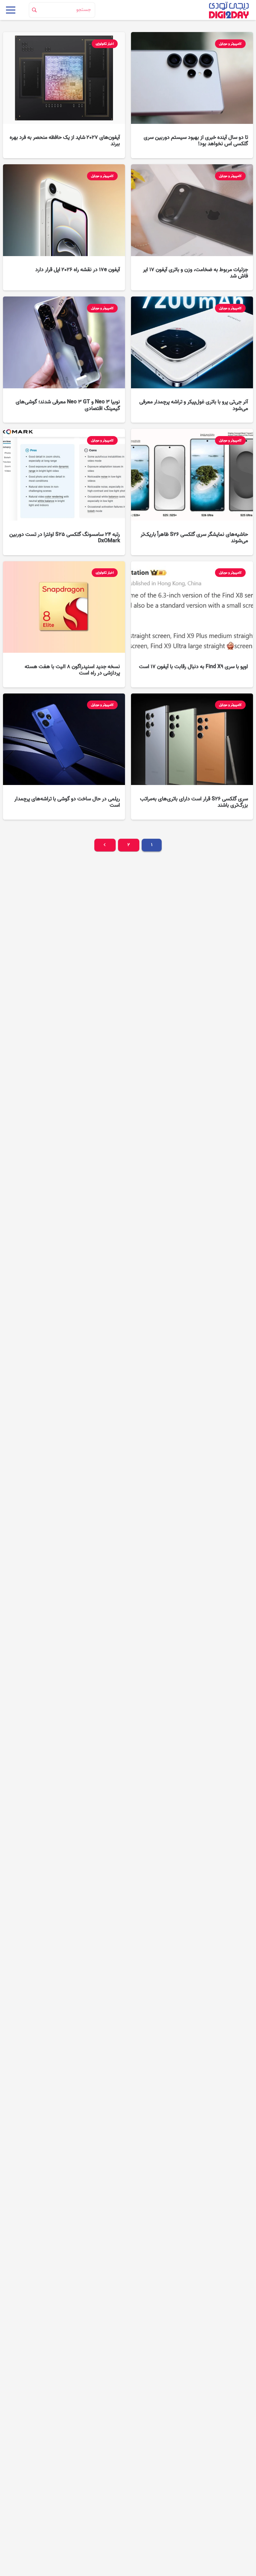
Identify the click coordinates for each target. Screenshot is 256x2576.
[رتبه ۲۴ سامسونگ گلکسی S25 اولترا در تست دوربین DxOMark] (64, 492)
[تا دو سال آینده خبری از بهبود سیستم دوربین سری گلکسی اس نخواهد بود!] (192, 95)
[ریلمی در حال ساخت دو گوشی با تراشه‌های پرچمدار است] (64, 757)
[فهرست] (11, 10)
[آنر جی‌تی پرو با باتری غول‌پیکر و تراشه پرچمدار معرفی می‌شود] (192, 360)
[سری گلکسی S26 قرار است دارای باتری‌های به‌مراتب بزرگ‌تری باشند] (192, 757)
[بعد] (105, 845)
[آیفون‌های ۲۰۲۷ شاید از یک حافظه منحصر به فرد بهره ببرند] (64, 95)
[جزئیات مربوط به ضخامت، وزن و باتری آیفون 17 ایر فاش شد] (192, 227)
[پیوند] (229, 10)
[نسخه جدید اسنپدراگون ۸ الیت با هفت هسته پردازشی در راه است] (64, 624)
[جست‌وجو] (34, 10)
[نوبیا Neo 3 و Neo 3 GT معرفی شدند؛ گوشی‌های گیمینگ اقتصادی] (64, 360)
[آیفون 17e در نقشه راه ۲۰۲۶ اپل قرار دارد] (64, 227)
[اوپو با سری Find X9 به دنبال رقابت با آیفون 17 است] (192, 624)
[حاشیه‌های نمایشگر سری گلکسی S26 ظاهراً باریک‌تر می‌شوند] (192, 492)
